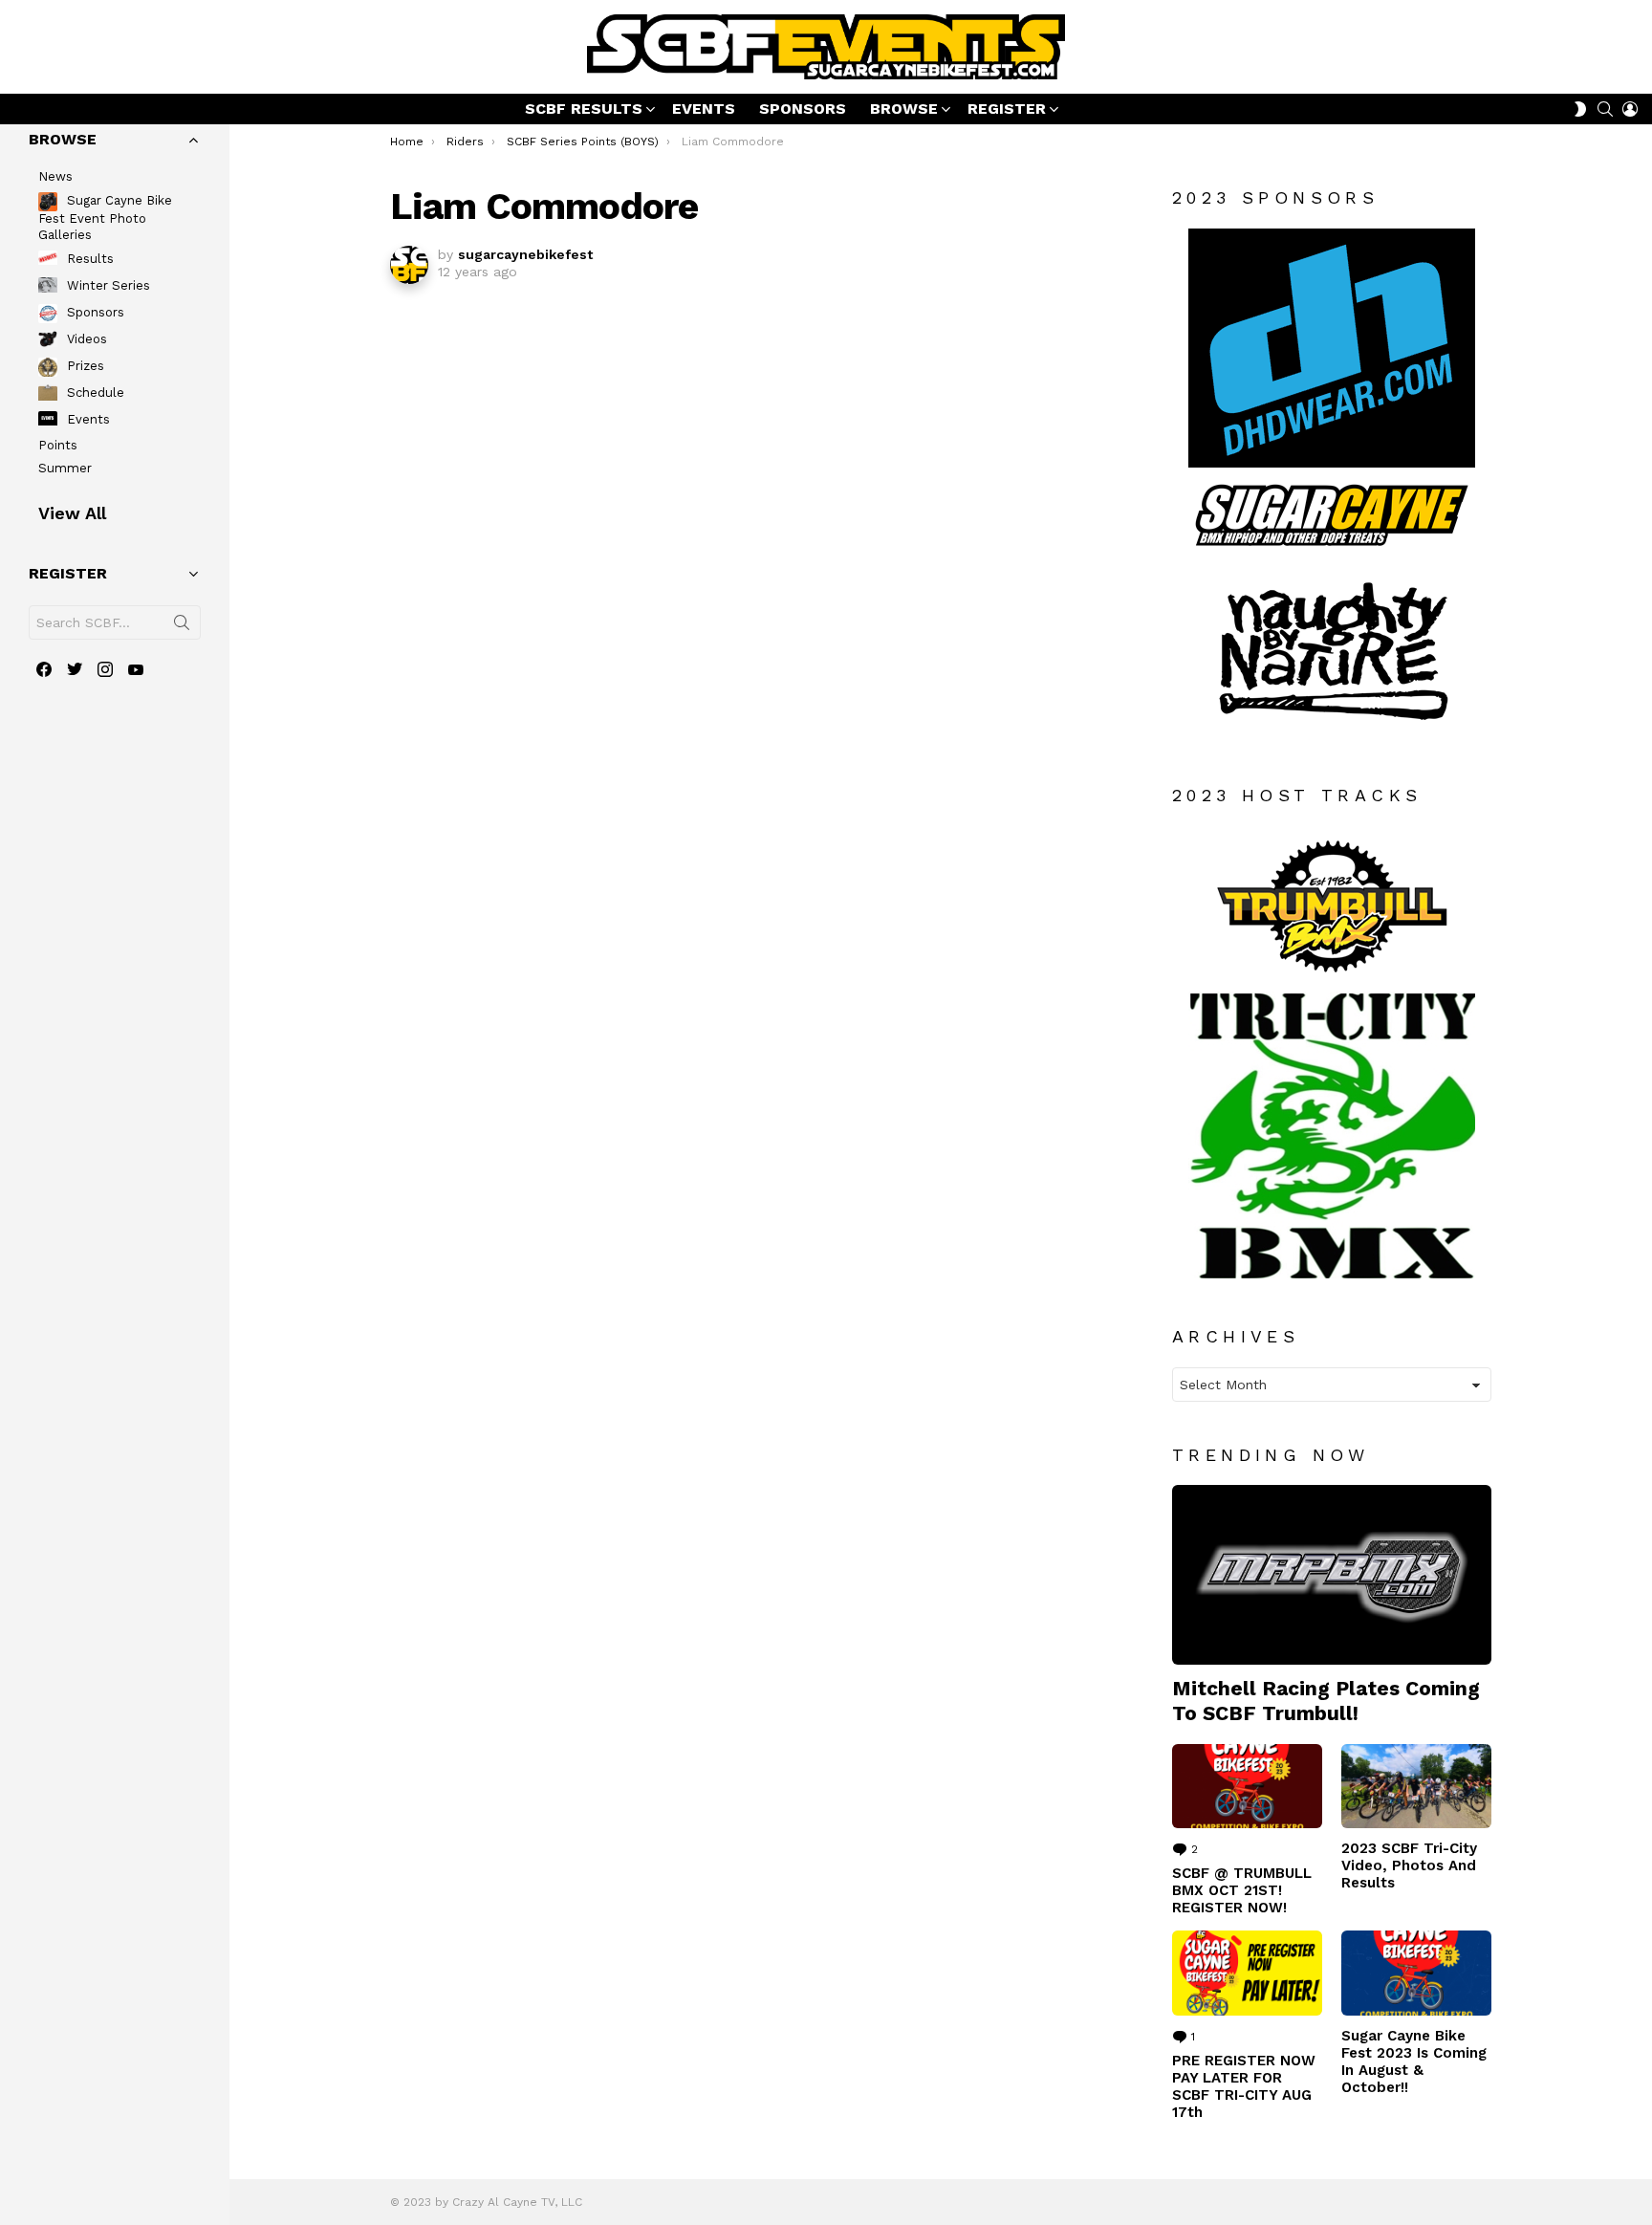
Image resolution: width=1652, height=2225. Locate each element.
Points (58, 445)
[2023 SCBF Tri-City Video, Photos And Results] (1416, 1786)
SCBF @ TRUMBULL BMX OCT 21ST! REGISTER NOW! (1242, 1890)
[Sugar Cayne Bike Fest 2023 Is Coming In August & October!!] (1416, 1973)
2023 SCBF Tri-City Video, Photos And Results (1409, 1865)
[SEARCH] (1605, 109)
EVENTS (704, 109)
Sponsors (94, 312)
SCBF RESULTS (584, 109)
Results (88, 259)
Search (182, 626)
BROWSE (904, 109)
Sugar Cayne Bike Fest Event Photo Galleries (105, 218)
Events (87, 419)
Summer (65, 468)
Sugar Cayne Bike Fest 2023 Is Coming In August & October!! (1414, 2061)
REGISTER (1007, 109)
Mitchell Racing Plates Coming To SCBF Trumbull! (1326, 1700)
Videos (85, 339)
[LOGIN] (1630, 109)
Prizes (84, 366)
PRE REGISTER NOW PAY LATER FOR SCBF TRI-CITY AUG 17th (1244, 2086)
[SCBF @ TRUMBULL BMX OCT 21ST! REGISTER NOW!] (1247, 1786)
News (55, 176)
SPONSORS (803, 109)
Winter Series (107, 285)
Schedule (94, 393)
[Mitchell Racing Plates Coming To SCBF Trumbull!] (1332, 1575)
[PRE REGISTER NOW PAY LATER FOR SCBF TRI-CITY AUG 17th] (1247, 1973)
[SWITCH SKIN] (1580, 109)
